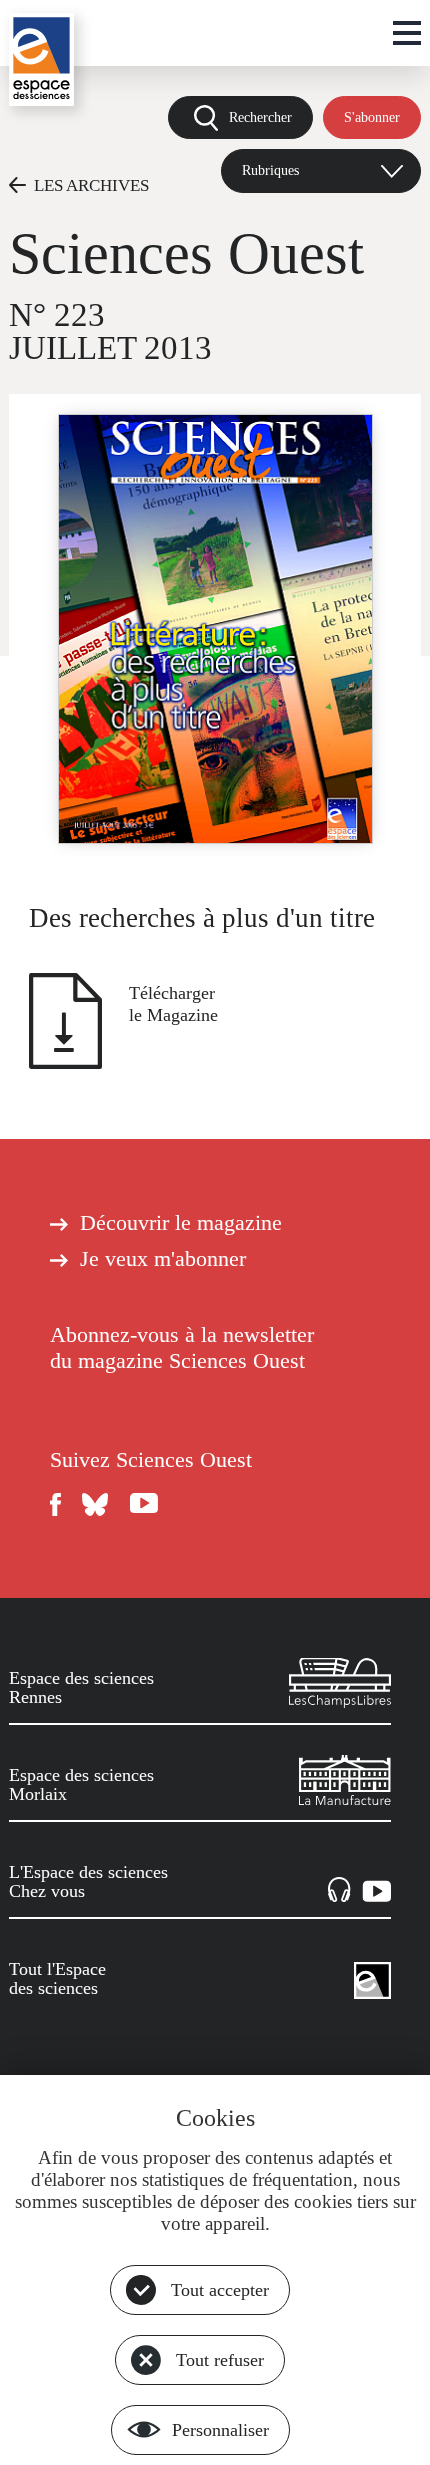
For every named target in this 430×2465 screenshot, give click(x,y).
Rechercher (260, 117)
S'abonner (372, 117)
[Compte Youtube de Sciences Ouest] (144, 1504)
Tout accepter (220, 2290)
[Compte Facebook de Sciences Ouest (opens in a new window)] (56, 1504)
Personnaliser (220, 2430)
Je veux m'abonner (163, 1259)
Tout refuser (220, 2360)
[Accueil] (41, 59)
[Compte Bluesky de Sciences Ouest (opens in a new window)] (96, 1504)
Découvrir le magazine (181, 1223)
